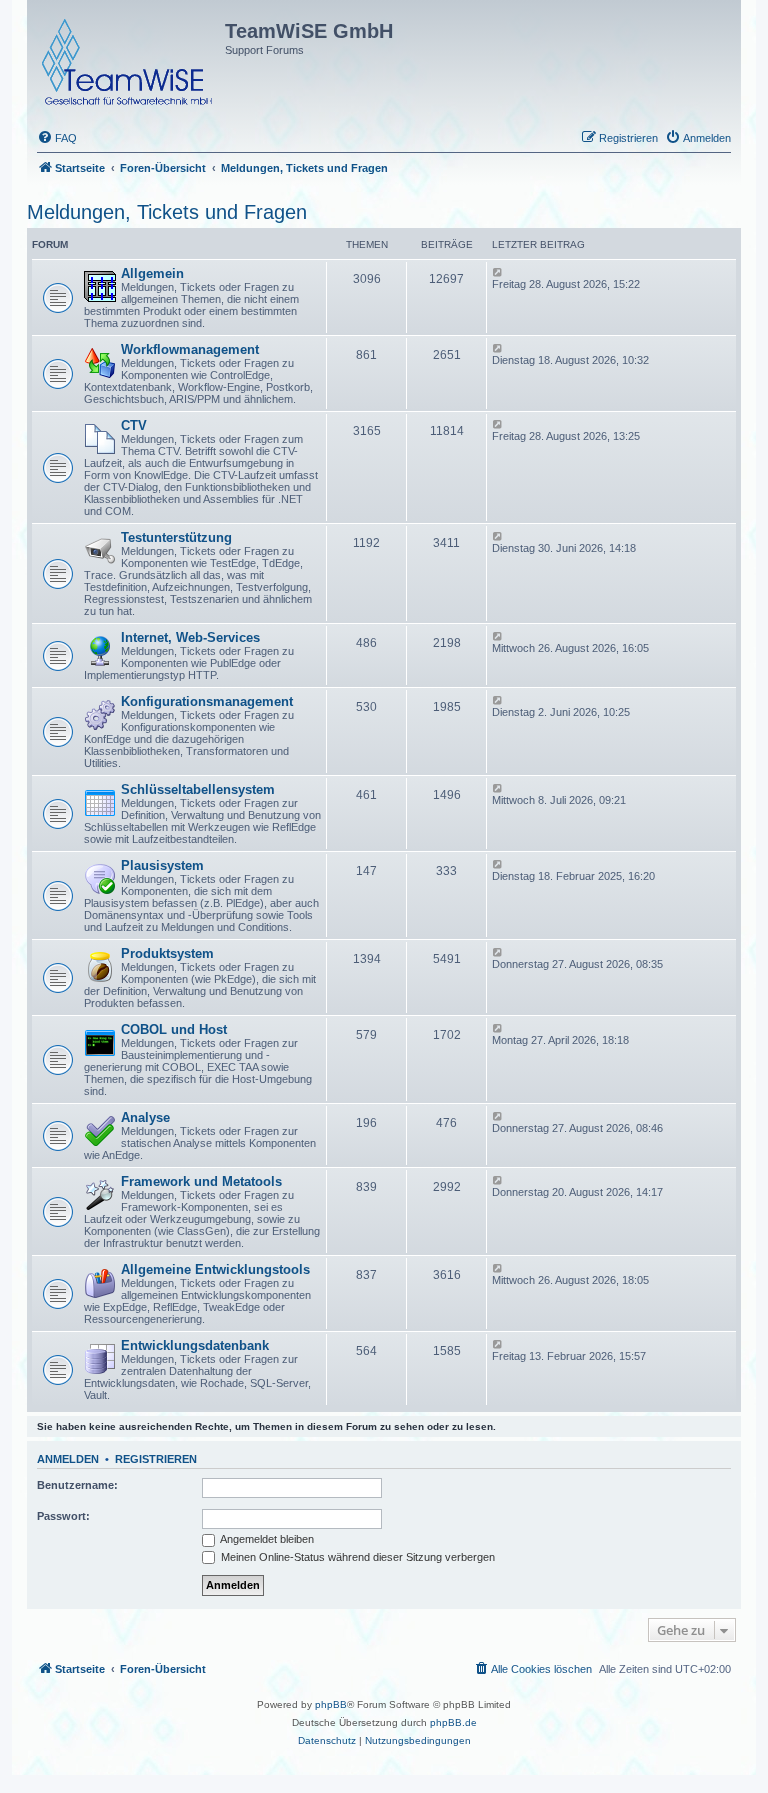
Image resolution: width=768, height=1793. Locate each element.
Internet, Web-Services (190, 637)
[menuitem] (57, 138)
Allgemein (152, 273)
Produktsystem (167, 953)
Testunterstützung (176, 537)
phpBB (331, 1704)
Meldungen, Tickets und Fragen (167, 212)
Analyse (145, 1117)
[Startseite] (128, 58)
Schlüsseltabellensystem (198, 789)
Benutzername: (77, 1485)
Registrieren (156, 1459)
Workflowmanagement (190, 349)
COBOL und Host (174, 1029)
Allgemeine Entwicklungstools (215, 1269)
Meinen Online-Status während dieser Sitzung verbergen (356, 1557)
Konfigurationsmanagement (207, 701)
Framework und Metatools (201, 1181)
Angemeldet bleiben (266, 1539)
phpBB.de (453, 1722)
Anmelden (68, 1459)
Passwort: (63, 1516)
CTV (134, 425)
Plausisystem (162, 865)
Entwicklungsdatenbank (195, 1345)
